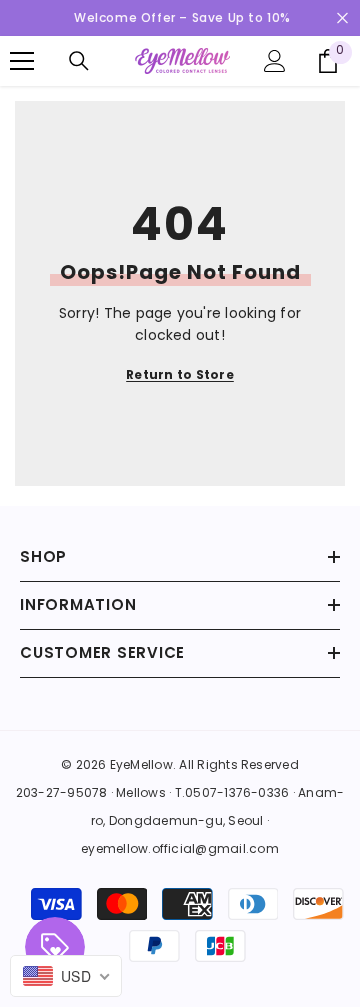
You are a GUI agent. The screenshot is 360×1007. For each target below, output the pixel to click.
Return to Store (180, 374)
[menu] (22, 61)
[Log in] (275, 61)
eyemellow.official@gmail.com (180, 848)
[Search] (79, 61)
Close (342, 18)
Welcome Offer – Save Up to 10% (182, 17)
